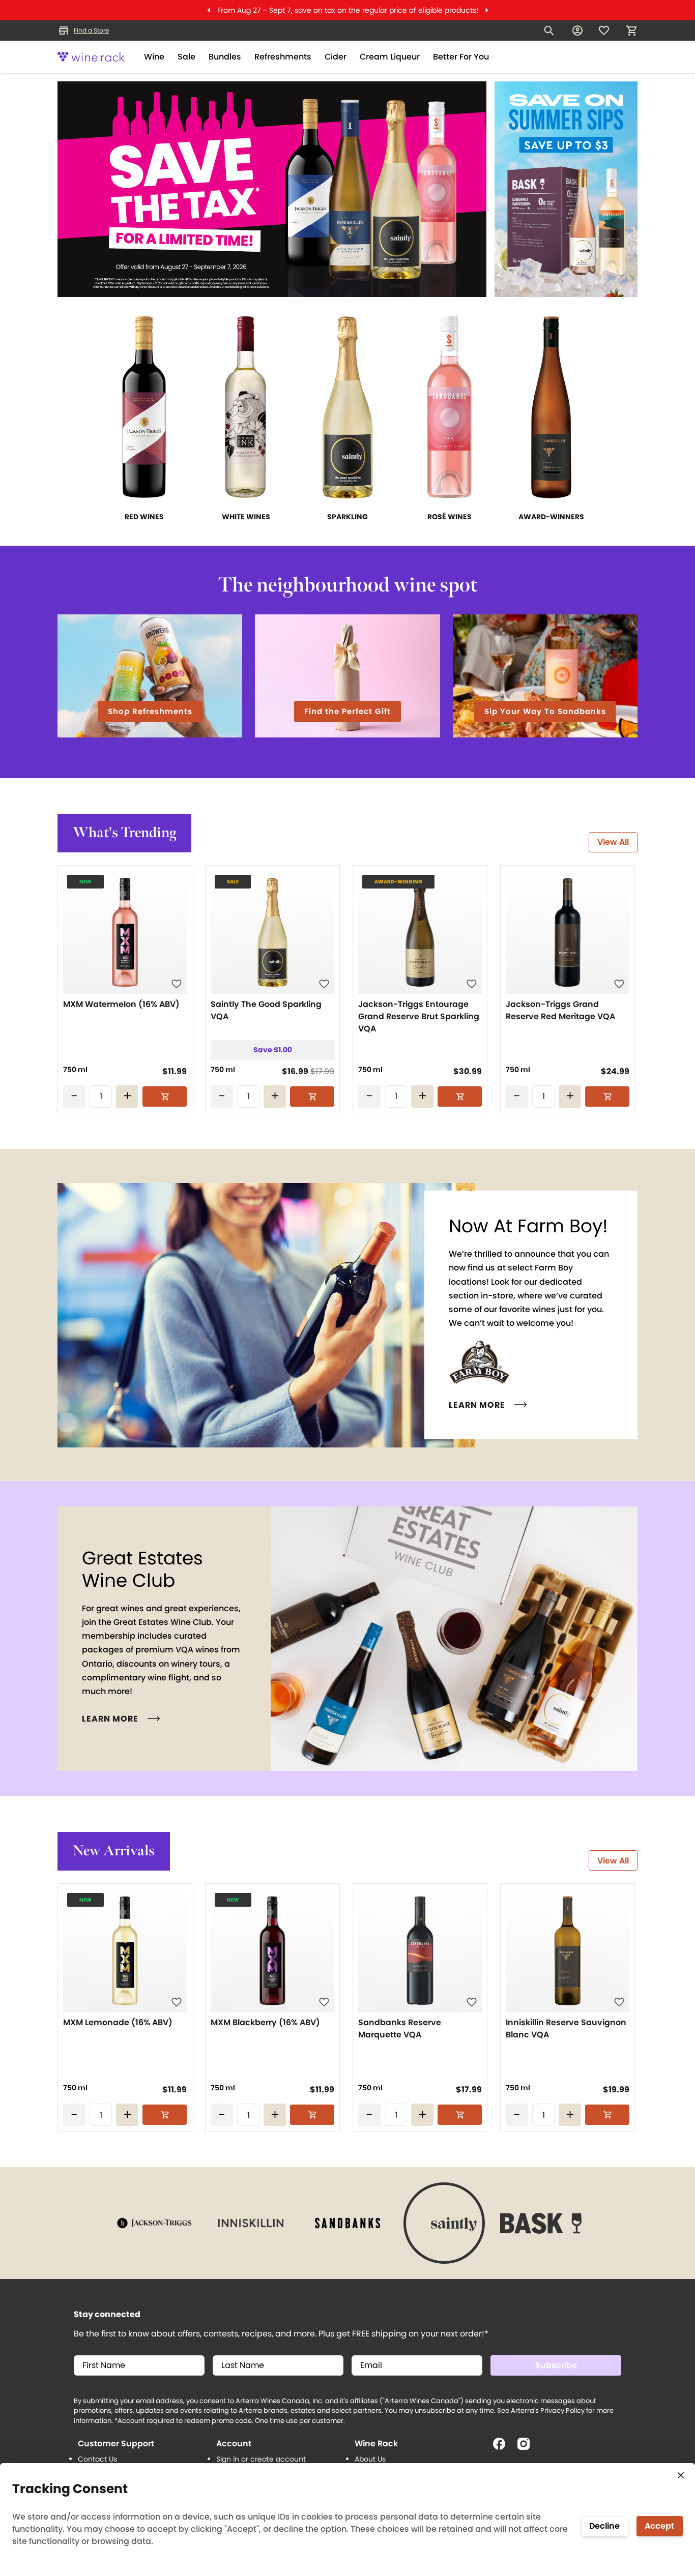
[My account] (577, 31)
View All (613, 842)
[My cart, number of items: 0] (631, 31)
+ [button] (127, 1096)
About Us (370, 2459)
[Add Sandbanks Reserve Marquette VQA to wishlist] (472, 2002)
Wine (154, 57)
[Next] (487, 10)
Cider (336, 57)
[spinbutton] (101, 1097)
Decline (604, 2526)
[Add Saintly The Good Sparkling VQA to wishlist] (324, 984)
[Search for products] (549, 31)
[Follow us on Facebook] (503, 2448)
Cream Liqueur (390, 57)
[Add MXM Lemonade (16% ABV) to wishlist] (177, 2002)
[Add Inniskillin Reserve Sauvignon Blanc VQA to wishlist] (619, 2002)
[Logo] (91, 57)
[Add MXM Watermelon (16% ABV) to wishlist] (177, 984)
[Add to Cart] (165, 1097)
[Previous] (209, 10)
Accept (659, 2526)
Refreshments (283, 57)
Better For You (461, 57)
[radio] (75, 1070)
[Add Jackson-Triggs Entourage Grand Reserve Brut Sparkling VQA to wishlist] (472, 984)
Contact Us (97, 2459)
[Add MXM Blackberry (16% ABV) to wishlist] (324, 2002)
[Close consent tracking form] (681, 2475)
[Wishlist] (604, 31)
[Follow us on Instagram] (528, 2448)
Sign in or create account (261, 2459)
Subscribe (556, 2365)
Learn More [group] (477, 1405)
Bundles (225, 57)
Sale (186, 57)
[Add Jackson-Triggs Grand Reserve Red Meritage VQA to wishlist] (619, 984)
